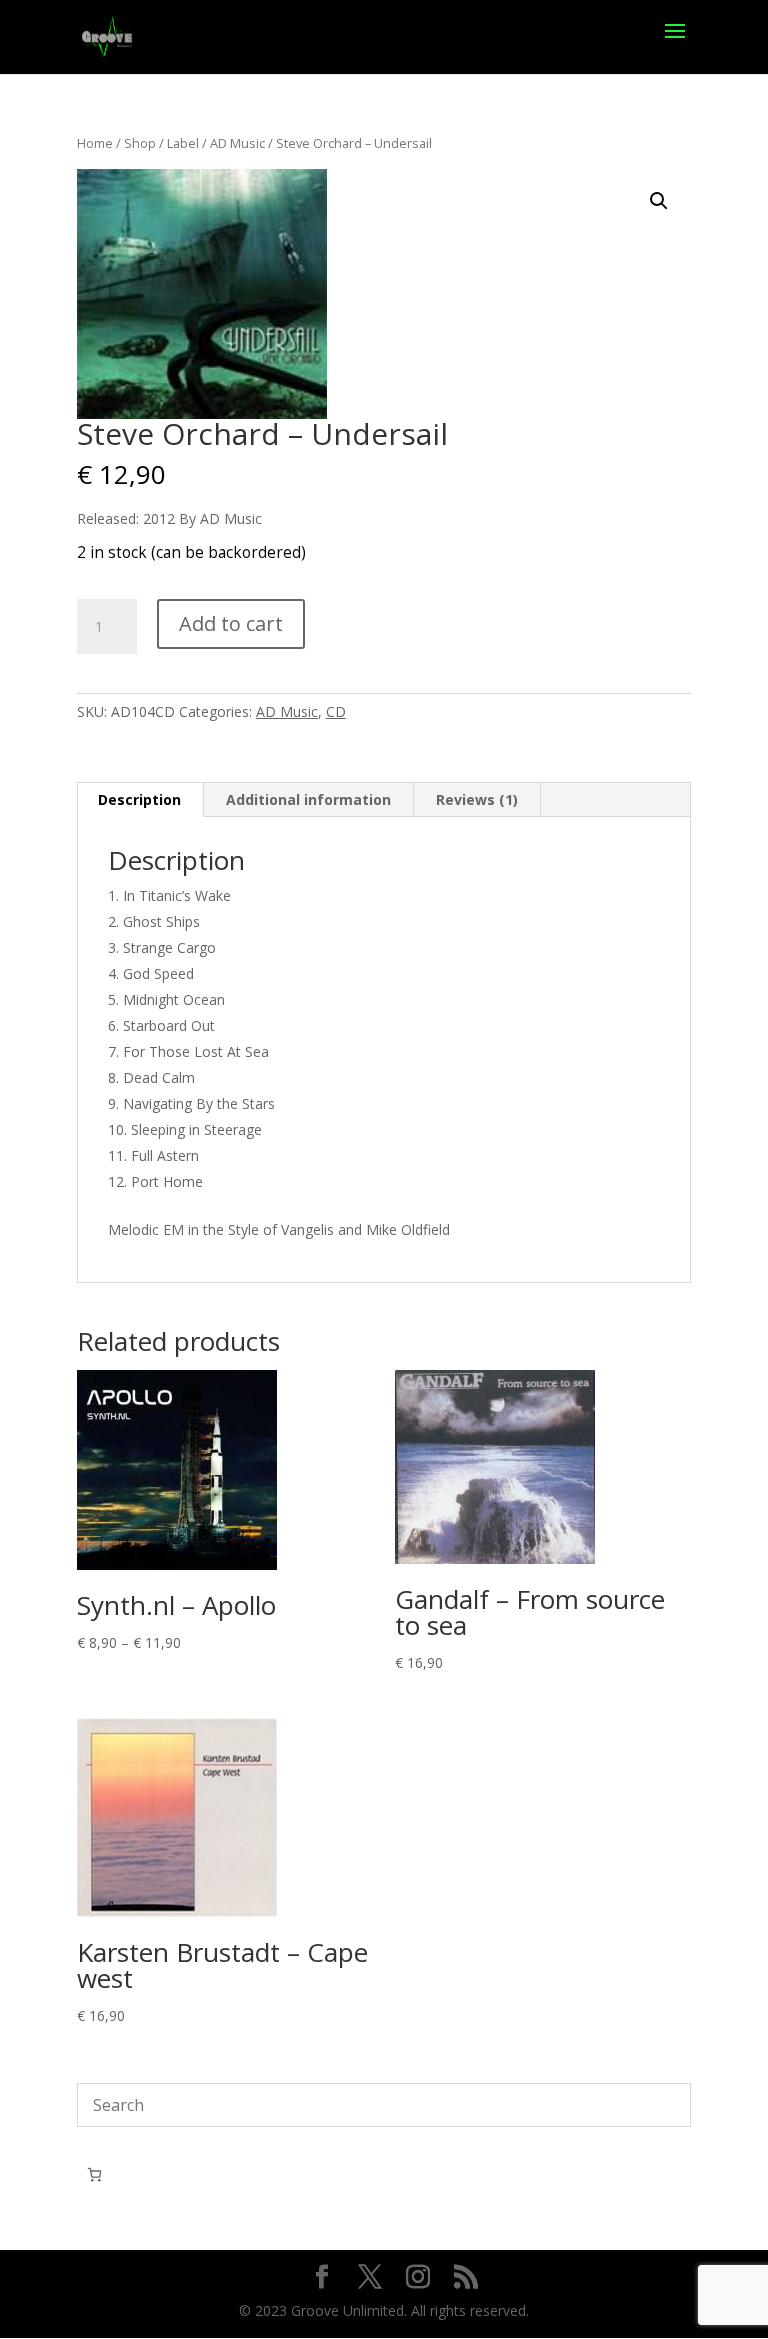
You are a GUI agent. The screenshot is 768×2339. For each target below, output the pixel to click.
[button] (659, 201)
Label (183, 143)
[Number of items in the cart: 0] (94, 2174)
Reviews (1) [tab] (477, 799)
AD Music (237, 143)
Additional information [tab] (308, 799)
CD (336, 711)
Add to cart (231, 623)
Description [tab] (139, 799)
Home (95, 143)
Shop (140, 143)
